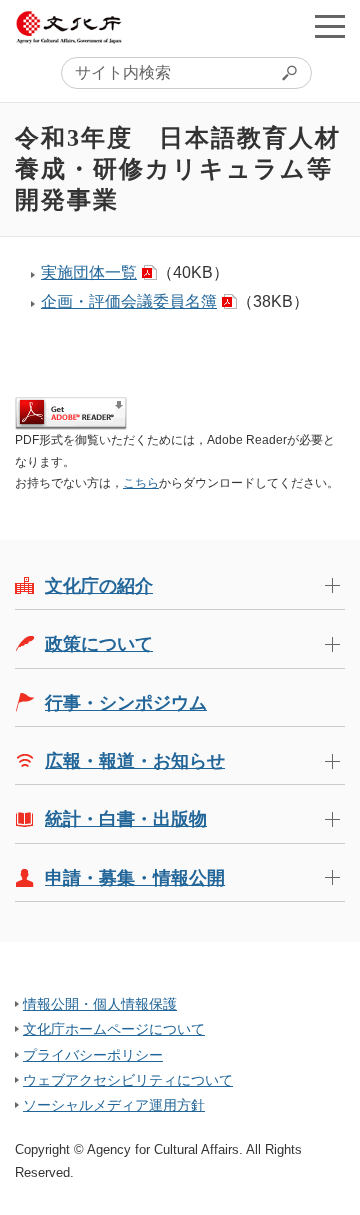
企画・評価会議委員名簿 (129, 301)
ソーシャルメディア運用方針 (114, 1105)
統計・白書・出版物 (126, 819)
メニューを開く (330, 26)
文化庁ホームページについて (114, 1029)
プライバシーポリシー (93, 1055)
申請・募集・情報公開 (135, 878)
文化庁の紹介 (99, 586)
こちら (141, 483)
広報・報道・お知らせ (135, 761)
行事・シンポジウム (126, 703)
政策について (99, 644)
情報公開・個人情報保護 (100, 1004)
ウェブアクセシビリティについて (128, 1080)
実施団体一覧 (89, 272)
